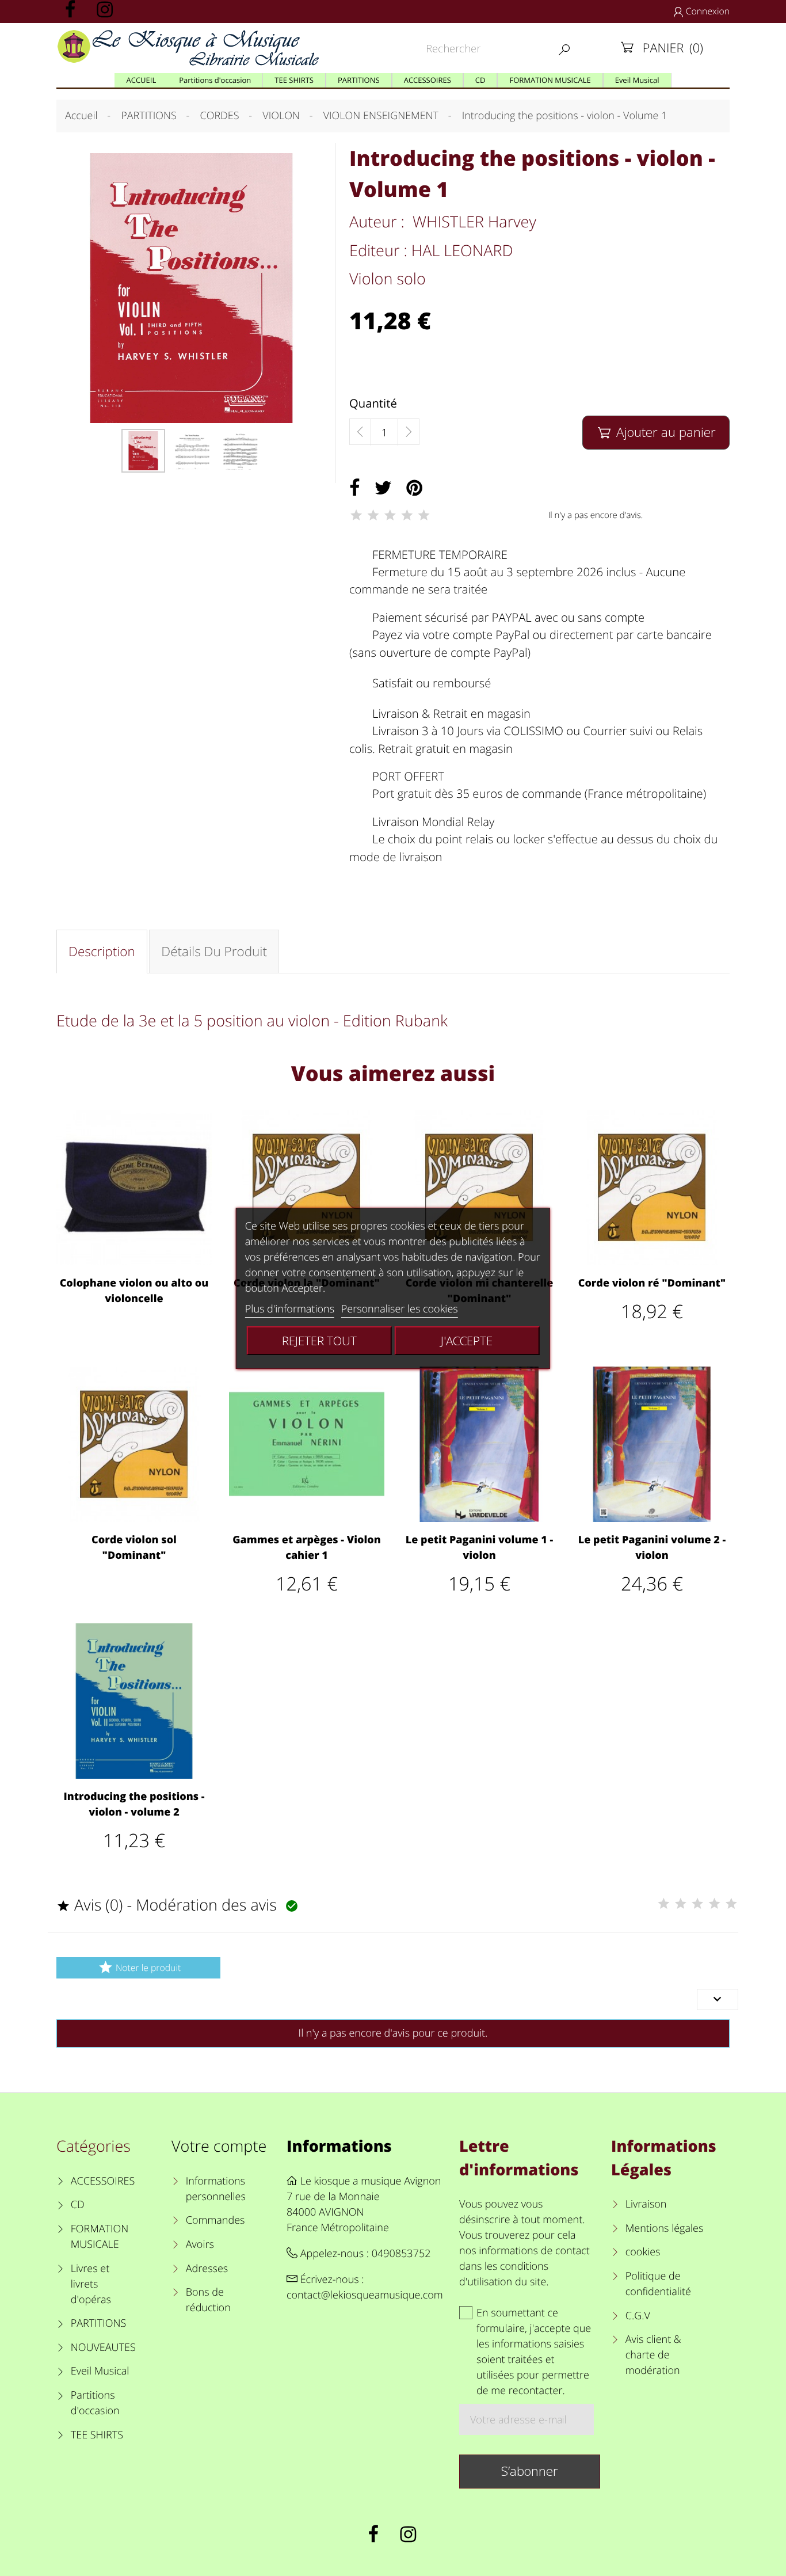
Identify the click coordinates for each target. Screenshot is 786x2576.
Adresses (207, 2269)
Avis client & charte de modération (653, 2355)
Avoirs (200, 2244)
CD (78, 2205)
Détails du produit (214, 951)
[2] (373, 515)
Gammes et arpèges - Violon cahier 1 (307, 1548)
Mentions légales (664, 2228)
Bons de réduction (208, 2300)
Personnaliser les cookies (400, 1309)
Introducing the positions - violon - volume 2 (134, 1804)
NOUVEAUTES (103, 2347)
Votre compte (219, 2146)
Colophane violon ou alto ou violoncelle (134, 1291)
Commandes (215, 2220)
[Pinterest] (414, 488)
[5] (424, 515)
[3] (390, 515)
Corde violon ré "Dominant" (652, 1283)
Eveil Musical (100, 2371)
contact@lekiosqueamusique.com (365, 2295)
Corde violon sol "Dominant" (134, 1548)
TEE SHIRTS (97, 2435)
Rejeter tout (319, 1341)
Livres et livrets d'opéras (91, 2284)
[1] (356, 515)
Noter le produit (139, 1967)
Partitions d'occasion (95, 2403)
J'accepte (467, 1341)
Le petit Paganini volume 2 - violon (652, 1548)
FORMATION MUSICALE (100, 2237)
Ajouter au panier (657, 432)
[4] (407, 515)
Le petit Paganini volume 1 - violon (479, 1548)
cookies (643, 2252)
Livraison (646, 2204)
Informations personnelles (216, 2189)
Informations (339, 2146)
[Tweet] (383, 488)
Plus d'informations (290, 1309)
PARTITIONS (99, 2323)
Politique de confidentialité (658, 2284)
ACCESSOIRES (103, 2181)
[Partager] (355, 488)
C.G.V (638, 2316)
